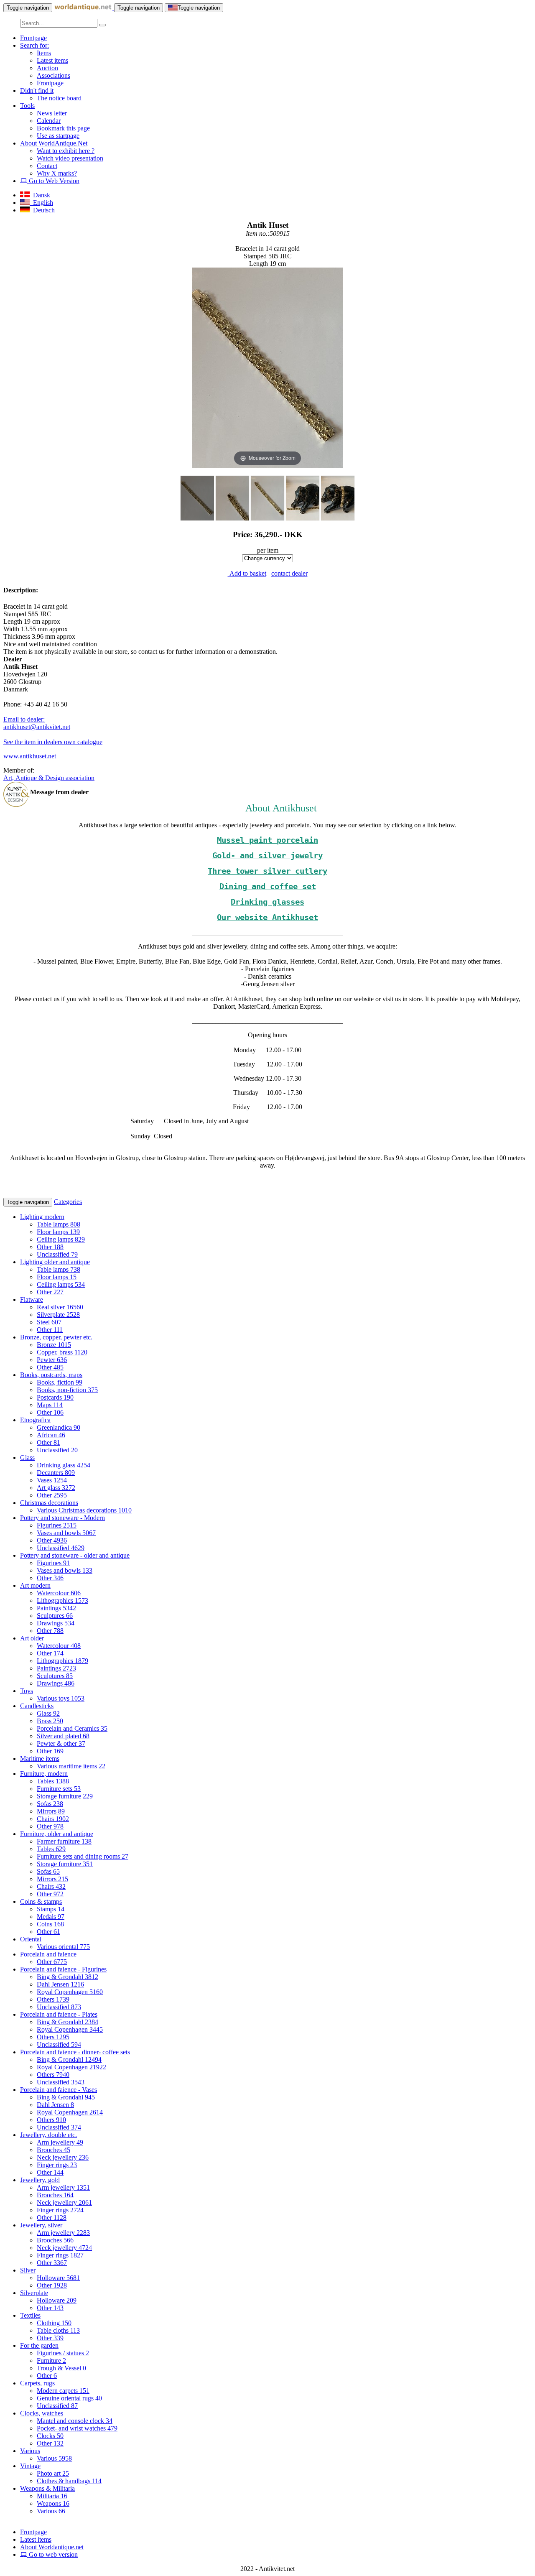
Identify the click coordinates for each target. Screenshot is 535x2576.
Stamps (51, 1909)
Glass (48, 1713)
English (41, 203)
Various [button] (30, 2451)
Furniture (51, 2360)
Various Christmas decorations (84, 1510)
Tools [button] (27, 106)
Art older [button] (32, 1638)
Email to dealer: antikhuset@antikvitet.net (37, 723)
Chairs (53, 1819)
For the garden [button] (39, 2345)
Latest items (52, 60)
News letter (52, 113)
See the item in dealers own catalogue (53, 742)
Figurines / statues (63, 2353)
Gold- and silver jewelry (267, 856)
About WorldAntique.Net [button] (54, 143)
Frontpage (33, 38)
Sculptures (55, 1616)
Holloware (58, 2278)
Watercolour (59, 1593)
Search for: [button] (34, 45)
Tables (53, 1781)
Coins (50, 1924)
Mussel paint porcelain (267, 840)
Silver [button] (28, 2270)
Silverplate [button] (34, 2293)
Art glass (56, 1488)
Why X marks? (57, 173)
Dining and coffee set (268, 886)
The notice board (59, 98)
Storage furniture (65, 1796)
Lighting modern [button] (42, 1217)
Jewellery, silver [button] (41, 2225)
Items (44, 53)
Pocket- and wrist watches (77, 2428)
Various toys (61, 1698)
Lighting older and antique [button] (55, 1262)
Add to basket (247, 573)
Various (54, 2458)
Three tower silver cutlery (267, 871)
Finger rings (57, 2165)
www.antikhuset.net (30, 756)
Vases (52, 1480)
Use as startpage (58, 136)
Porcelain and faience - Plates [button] (59, 2014)
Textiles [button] (30, 2315)
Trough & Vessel (61, 2368)
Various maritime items (71, 1766)
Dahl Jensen (60, 1984)
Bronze (54, 1345)
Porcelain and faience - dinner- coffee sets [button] (75, 2052)
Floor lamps (58, 1232)
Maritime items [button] (40, 1759)
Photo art (53, 2473)
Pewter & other (61, 1743)
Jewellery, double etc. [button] (48, 2135)
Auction (47, 68)
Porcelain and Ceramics (72, 1728)
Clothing (54, 2323)
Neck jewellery (63, 2157)
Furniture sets (59, 1789)
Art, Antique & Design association (49, 778)
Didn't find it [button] (37, 91)
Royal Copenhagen (70, 1992)
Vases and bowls (66, 1533)
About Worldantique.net (52, 2547)
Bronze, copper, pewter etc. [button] (56, 1337)
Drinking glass (64, 1465)
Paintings (56, 1608)
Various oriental (63, 1947)
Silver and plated (63, 1736)
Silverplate (58, 1315)
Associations (53, 75)
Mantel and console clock (75, 2421)
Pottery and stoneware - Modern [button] (62, 1518)
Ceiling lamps (61, 1239)
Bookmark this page (63, 128)
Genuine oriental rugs (69, 2398)
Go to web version (52, 2554)
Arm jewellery (60, 2142)
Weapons (53, 2503)
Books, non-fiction (67, 1390)
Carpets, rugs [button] (37, 2383)
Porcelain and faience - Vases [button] (59, 2090)
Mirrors (51, 1811)
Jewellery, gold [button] (40, 2180)
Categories (68, 1202)
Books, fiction (60, 1382)
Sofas (50, 1804)
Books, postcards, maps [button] (51, 1375)
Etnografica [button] (35, 1420)
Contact (47, 166)
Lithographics (62, 1600)
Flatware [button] (32, 1299)
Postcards (55, 1397)
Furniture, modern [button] (44, 1774)
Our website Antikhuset (267, 917)
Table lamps (59, 1224)
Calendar (49, 121)
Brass (50, 1721)
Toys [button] (27, 1691)
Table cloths (58, 2330)
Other (50, 1247)
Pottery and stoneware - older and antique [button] (75, 1555)
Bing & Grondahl (68, 1977)
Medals (51, 1917)
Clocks (50, 2436)
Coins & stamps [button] (41, 1901)
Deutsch (42, 210)
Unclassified (57, 1254)
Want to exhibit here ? (66, 151)
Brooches (53, 2150)
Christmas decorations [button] (49, 1503)
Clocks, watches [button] (42, 2413)
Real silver (60, 1307)
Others (53, 1999)
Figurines (57, 1525)
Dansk (40, 195)
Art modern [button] (35, 1585)
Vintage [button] (30, 2466)
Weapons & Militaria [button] (47, 2488)
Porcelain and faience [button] (48, 1954)
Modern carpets (63, 2391)
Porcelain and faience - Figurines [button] (63, 1969)
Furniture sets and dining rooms (83, 1856)
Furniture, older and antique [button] (57, 1834)
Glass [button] (27, 1458)
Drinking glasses (267, 902)
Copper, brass (62, 1352)
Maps (50, 1405)
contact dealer (289, 573)
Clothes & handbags (69, 2481)
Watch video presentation (70, 158)
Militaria (52, 2496)
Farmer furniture (64, 1841)
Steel (49, 1322)
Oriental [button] (31, 1939)
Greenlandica (59, 1427)
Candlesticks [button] (37, 1706)
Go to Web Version (53, 181)
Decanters (56, 1473)
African (51, 1435)
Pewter (52, 1360)
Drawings (56, 1623)
